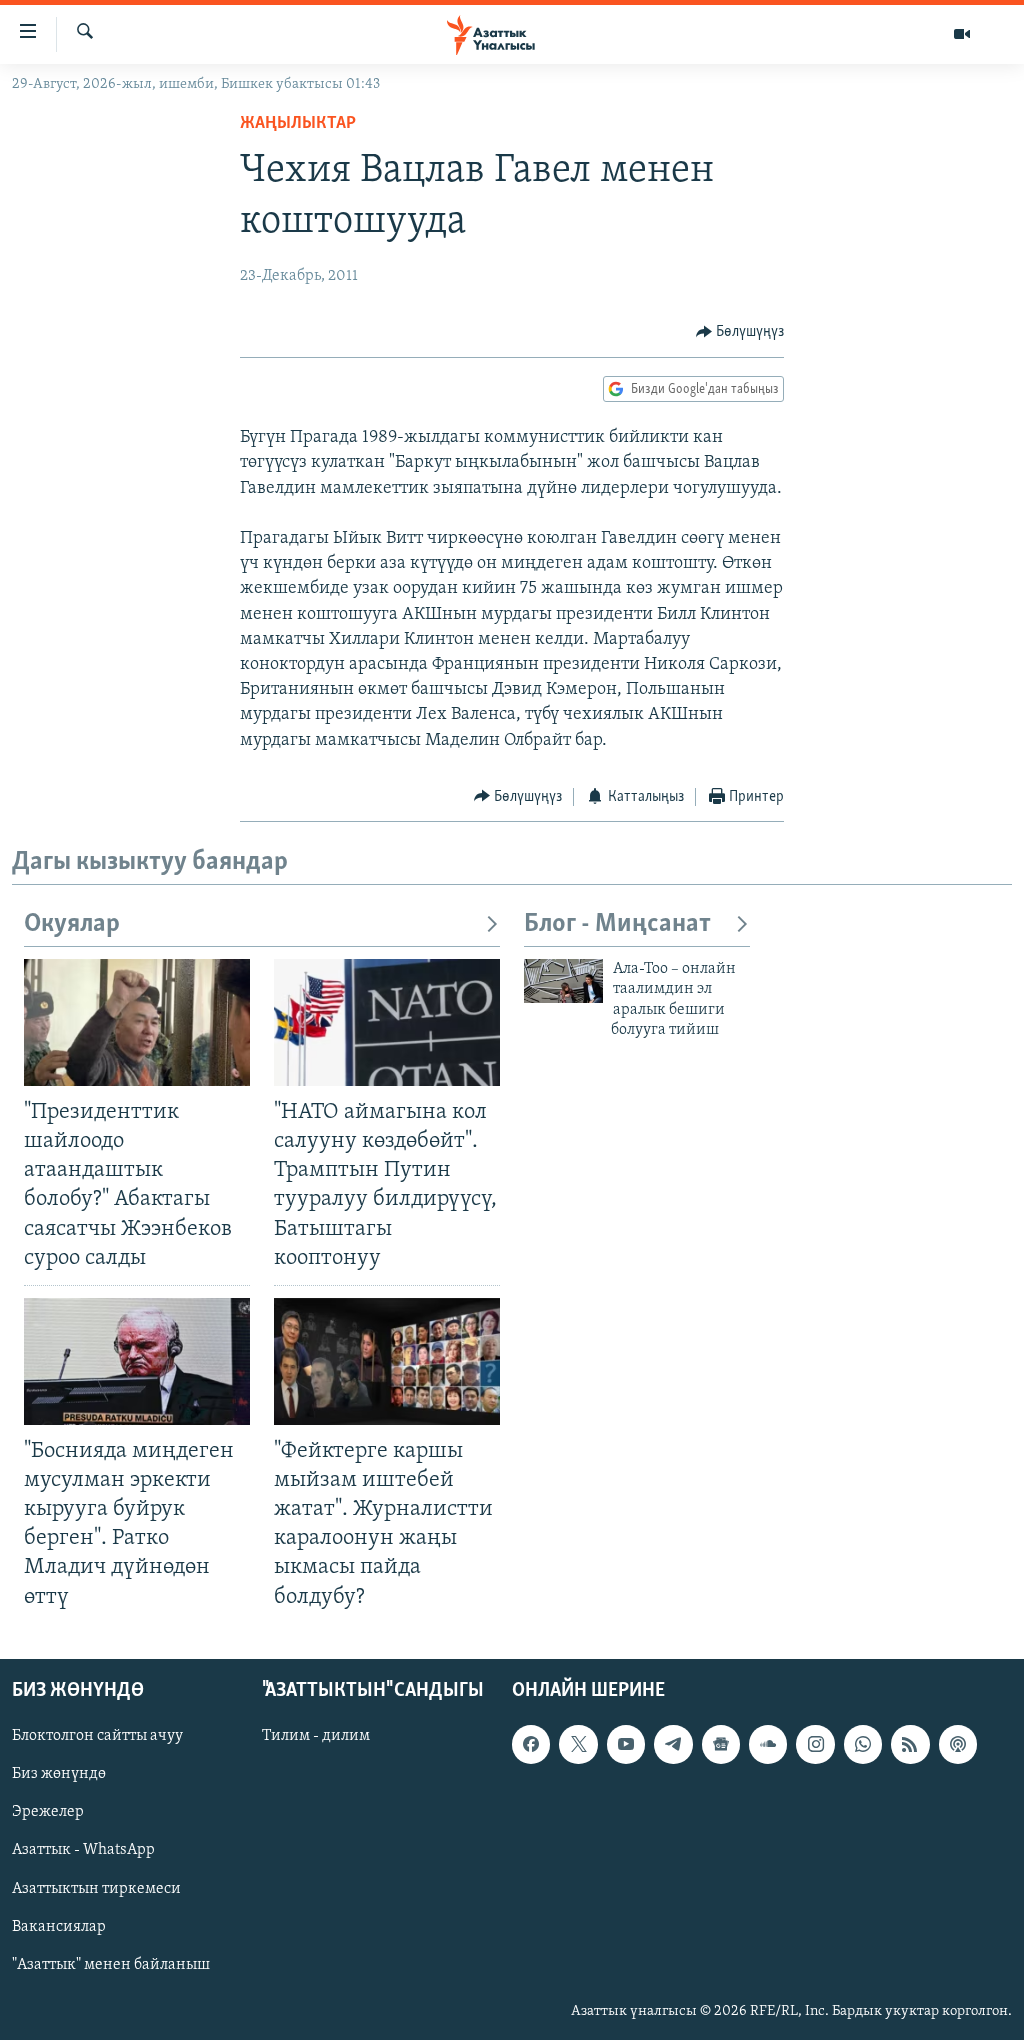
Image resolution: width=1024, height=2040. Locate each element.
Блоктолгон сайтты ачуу (97, 1736)
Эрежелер (48, 1812)
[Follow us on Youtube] (626, 1744)
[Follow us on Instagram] (815, 1744)
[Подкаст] (958, 1744)
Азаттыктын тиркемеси (96, 1888)
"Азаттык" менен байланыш (111, 1964)
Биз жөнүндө (59, 1774)
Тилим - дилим (316, 1736)
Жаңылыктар (298, 124)
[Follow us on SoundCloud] (768, 1744)
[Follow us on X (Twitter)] (578, 1744)
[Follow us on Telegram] (673, 1744)
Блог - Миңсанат (617, 924)
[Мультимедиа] (962, 34)
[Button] (740, 332)
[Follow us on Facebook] (531, 1744)
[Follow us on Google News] (721, 1744)
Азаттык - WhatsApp (83, 1850)
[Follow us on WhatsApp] (863, 1744)
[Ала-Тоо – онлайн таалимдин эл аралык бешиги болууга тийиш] (563, 981)
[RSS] (910, 1744)
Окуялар (72, 924)
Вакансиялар (59, 1926)
